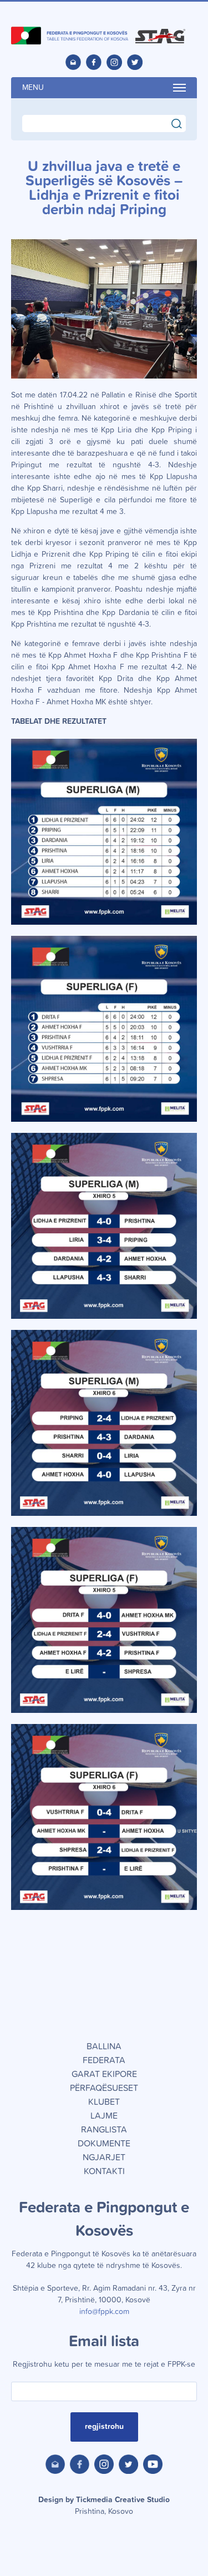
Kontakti (104, 2171)
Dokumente (104, 2144)
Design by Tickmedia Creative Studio (104, 2506)
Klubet (104, 2102)
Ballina (104, 2046)
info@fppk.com (104, 2312)
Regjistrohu (104, 2427)
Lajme (104, 2116)
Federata (104, 2060)
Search (182, 122)
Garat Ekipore (104, 2074)
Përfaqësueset (104, 2088)
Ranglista (104, 2130)
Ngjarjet (104, 2157)
